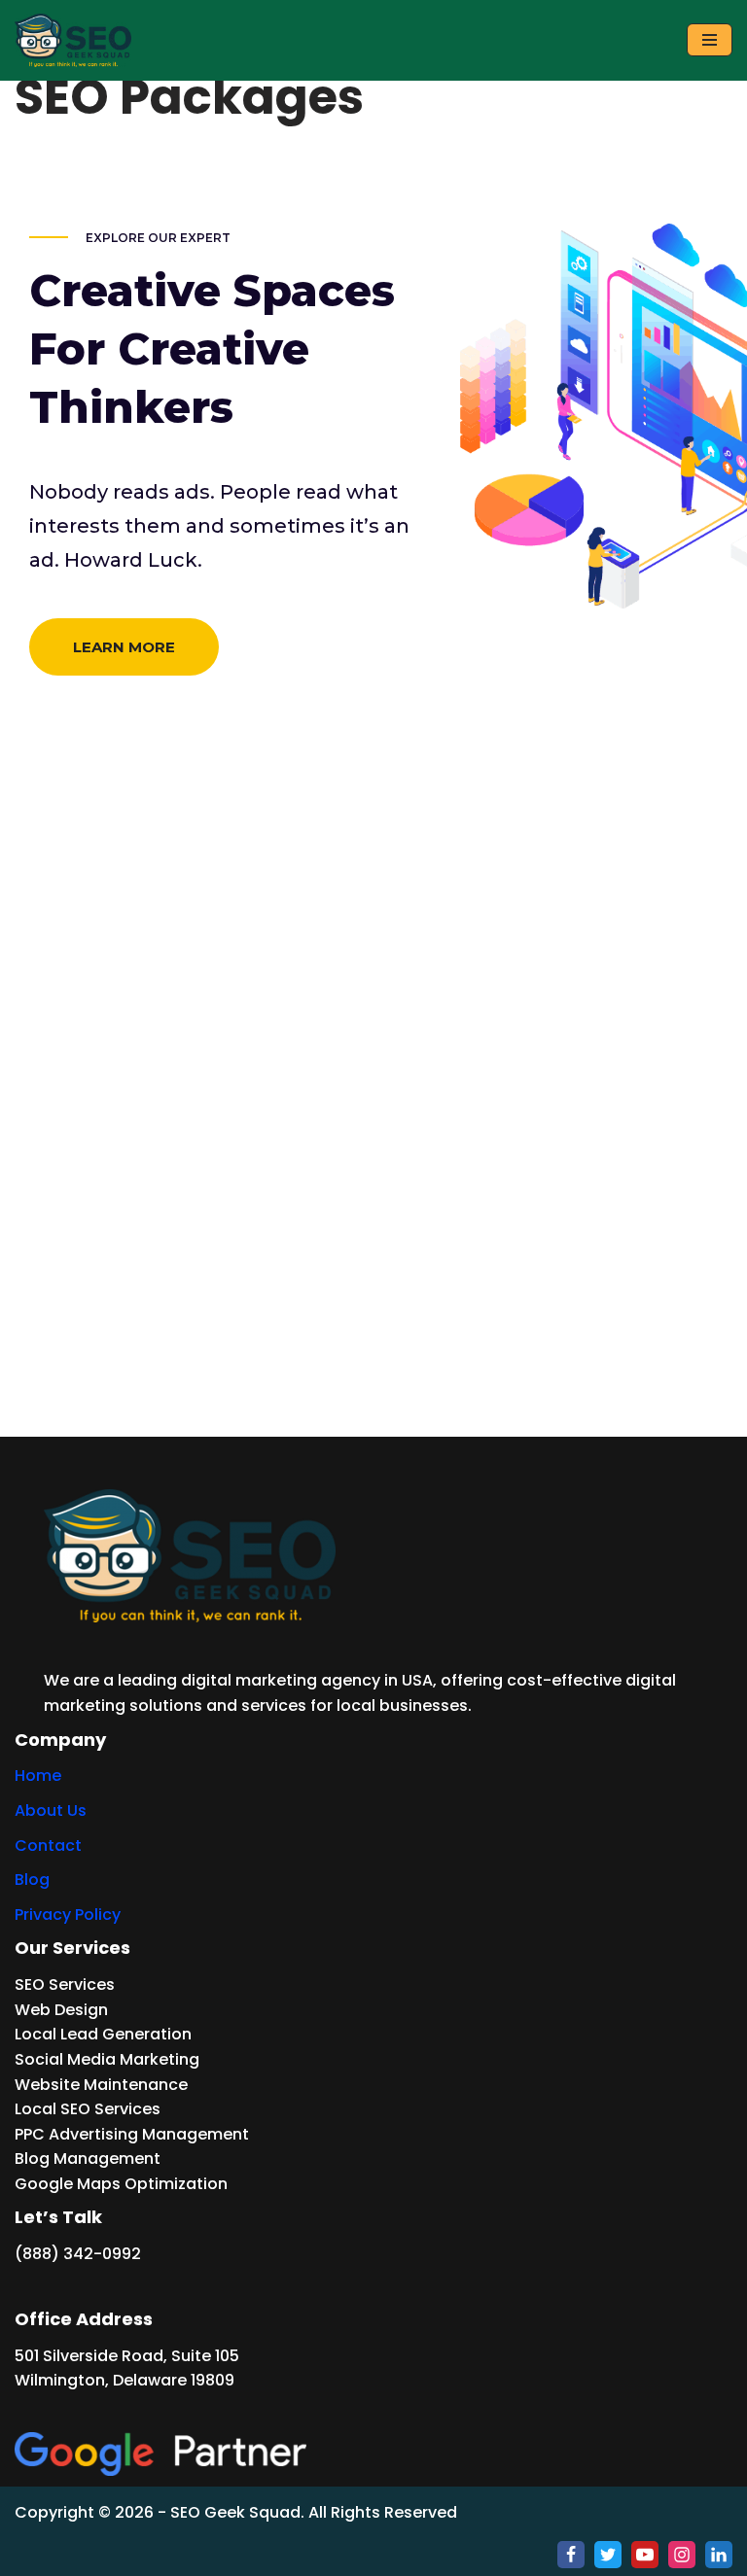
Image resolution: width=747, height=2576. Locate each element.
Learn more (124, 647)
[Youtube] (645, 2555)
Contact (48, 1845)
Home (38, 1775)
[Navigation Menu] (710, 40)
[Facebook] (571, 2555)
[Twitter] (608, 2555)
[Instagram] (682, 2555)
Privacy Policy (68, 1915)
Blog (32, 1880)
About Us (51, 1810)
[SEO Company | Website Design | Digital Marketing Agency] (73, 40)
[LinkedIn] (719, 2555)
